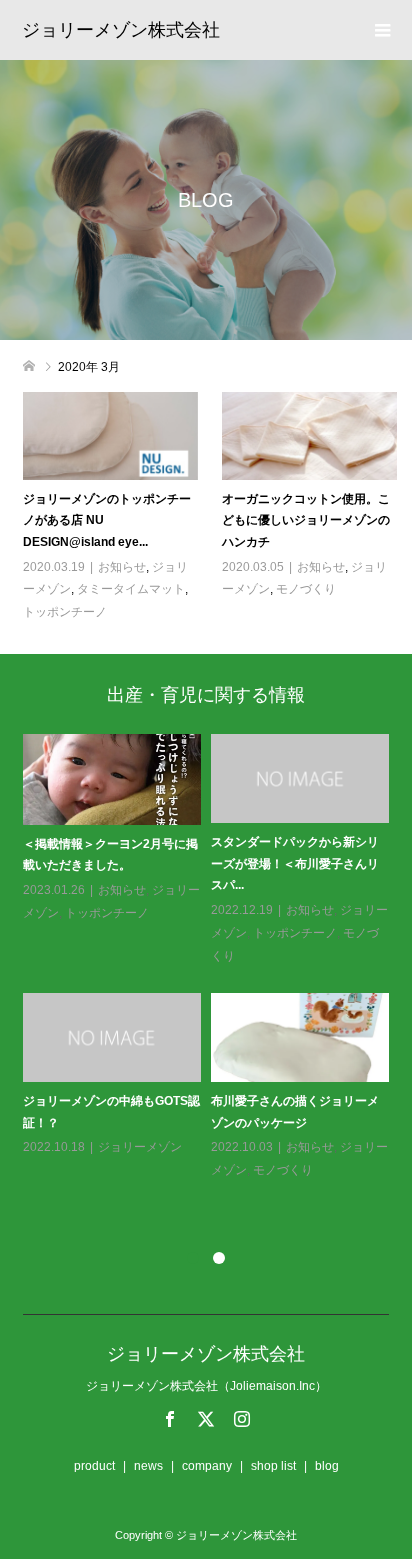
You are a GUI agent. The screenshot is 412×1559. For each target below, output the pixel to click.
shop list (273, 1466)
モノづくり (306, 589)
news (148, 1466)
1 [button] (193, 1258)
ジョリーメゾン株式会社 (121, 30)
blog (327, 1466)
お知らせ (122, 567)
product (94, 1466)
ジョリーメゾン (140, 1147)
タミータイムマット (131, 589)
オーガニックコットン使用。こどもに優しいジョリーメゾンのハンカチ (306, 520)
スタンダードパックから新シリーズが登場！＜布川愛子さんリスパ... (295, 863)
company (207, 1466)
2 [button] (219, 1258)
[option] (211, 958)
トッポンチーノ (65, 612)
